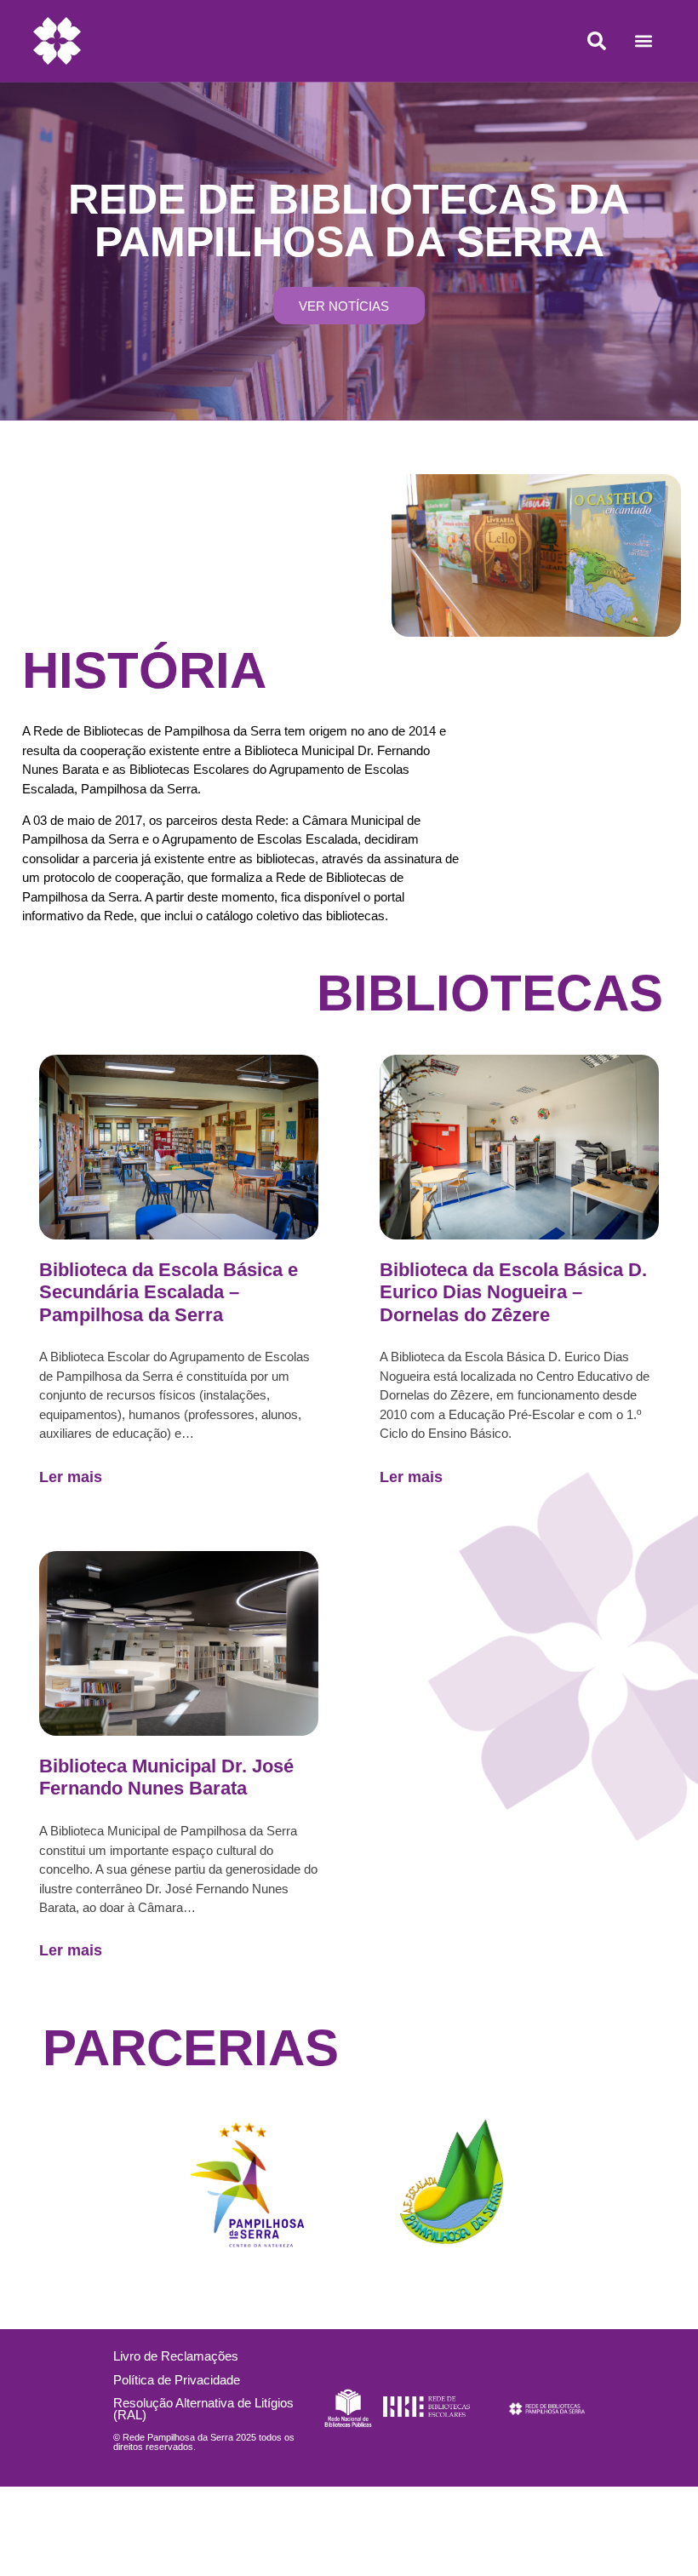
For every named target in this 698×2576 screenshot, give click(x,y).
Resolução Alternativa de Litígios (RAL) (203, 2408)
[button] (643, 41)
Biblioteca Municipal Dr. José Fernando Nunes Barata (166, 1777)
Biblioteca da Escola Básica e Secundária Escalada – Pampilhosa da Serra (169, 1292)
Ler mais (71, 1477)
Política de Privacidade (177, 2380)
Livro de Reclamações (176, 2356)
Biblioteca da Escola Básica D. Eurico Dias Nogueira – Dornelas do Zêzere (513, 1292)
